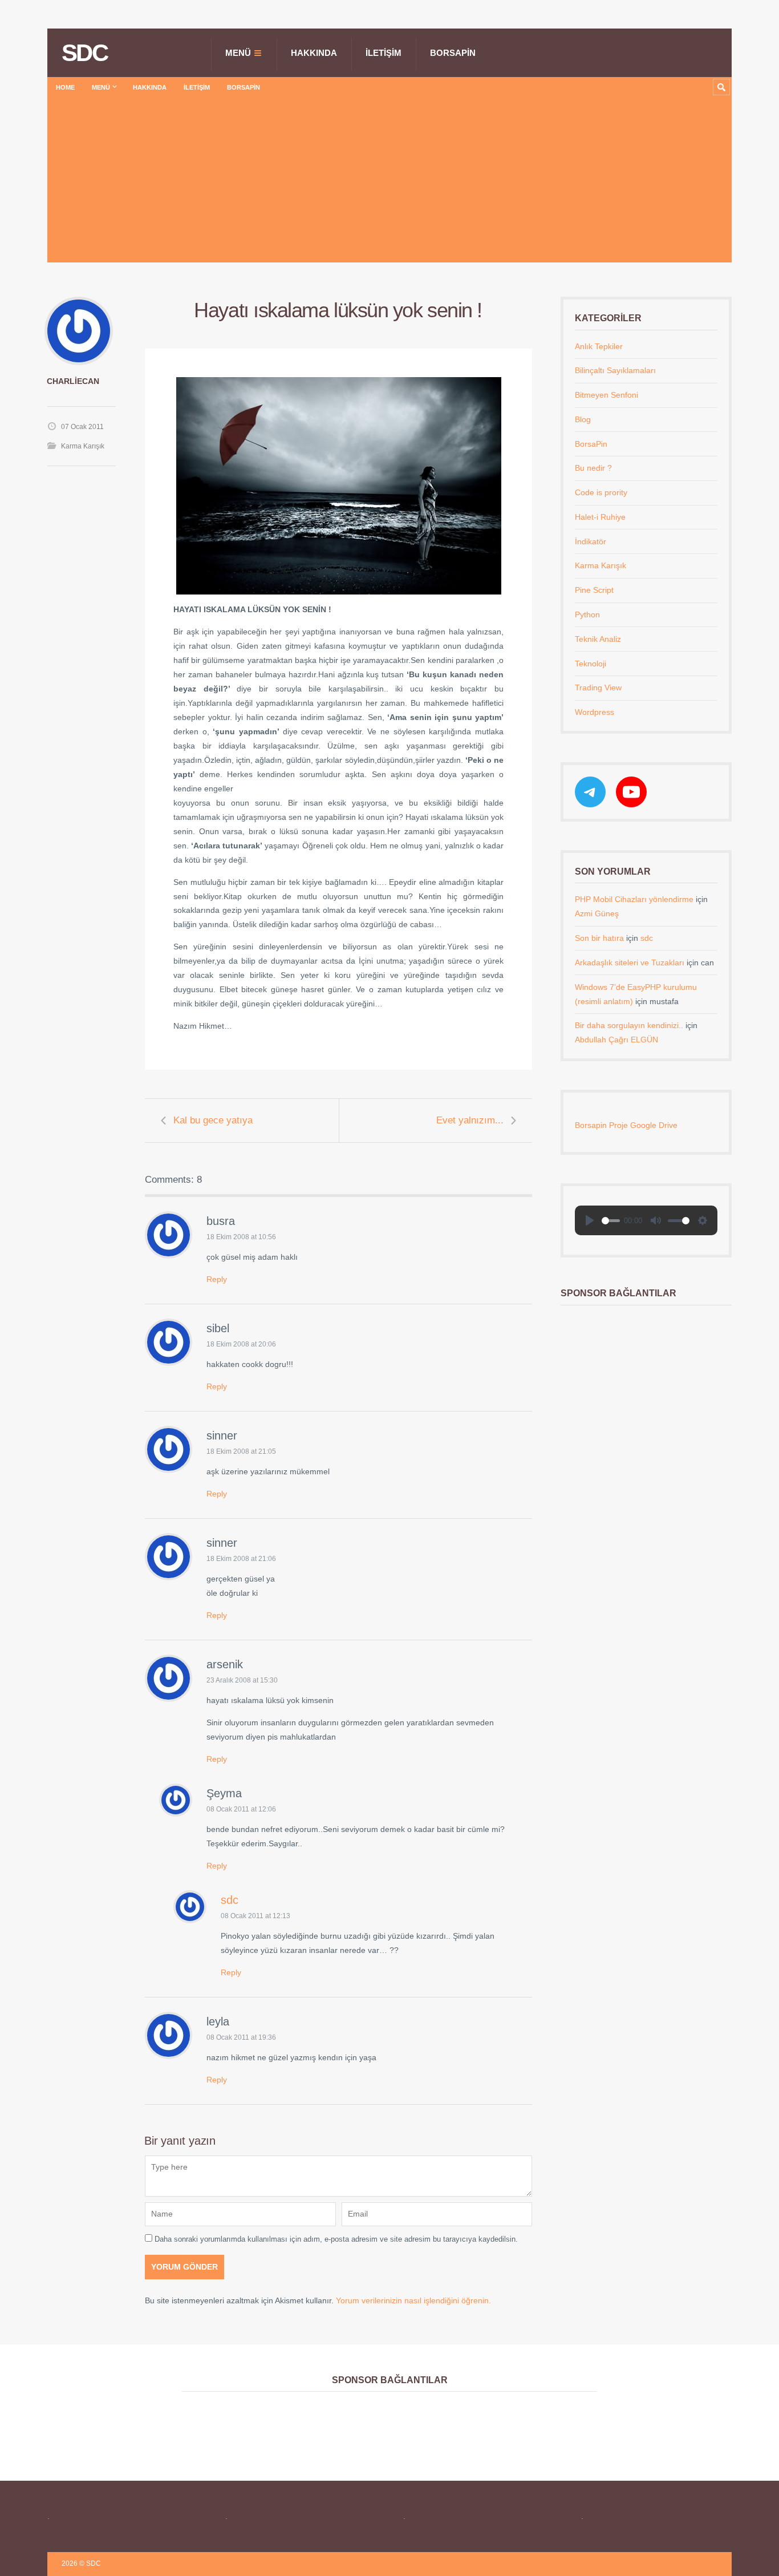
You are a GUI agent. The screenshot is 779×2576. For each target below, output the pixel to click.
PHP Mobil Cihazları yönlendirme (634, 899)
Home (65, 87)
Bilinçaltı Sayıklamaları (615, 370)
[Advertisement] (389, 183)
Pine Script (594, 590)
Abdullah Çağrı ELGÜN (616, 1040)
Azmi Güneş (597, 913)
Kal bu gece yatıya (213, 1120)
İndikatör (591, 541)
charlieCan (73, 381)
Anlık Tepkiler (599, 346)
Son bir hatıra (599, 938)
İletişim (384, 53)
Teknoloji (591, 664)
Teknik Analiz (598, 639)
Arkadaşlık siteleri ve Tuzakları (630, 963)
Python (587, 614)
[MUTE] (656, 1220)
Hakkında (314, 53)
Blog (583, 419)
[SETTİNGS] (703, 1220)
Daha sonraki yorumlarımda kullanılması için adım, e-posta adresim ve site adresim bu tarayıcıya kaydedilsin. (336, 2239)
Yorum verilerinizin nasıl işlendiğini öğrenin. (413, 2300)
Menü (238, 53)
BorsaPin (453, 53)
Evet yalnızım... (470, 1120)
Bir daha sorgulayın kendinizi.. (629, 1025)
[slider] (611, 1221)
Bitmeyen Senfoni (606, 395)
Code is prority (601, 492)
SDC (84, 53)
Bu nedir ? (593, 468)
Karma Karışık (83, 446)
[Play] (590, 1220)
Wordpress (595, 712)
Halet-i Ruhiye (600, 517)
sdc (230, 1900)
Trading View (598, 688)
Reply (217, 1279)
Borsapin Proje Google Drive (626, 1125)
